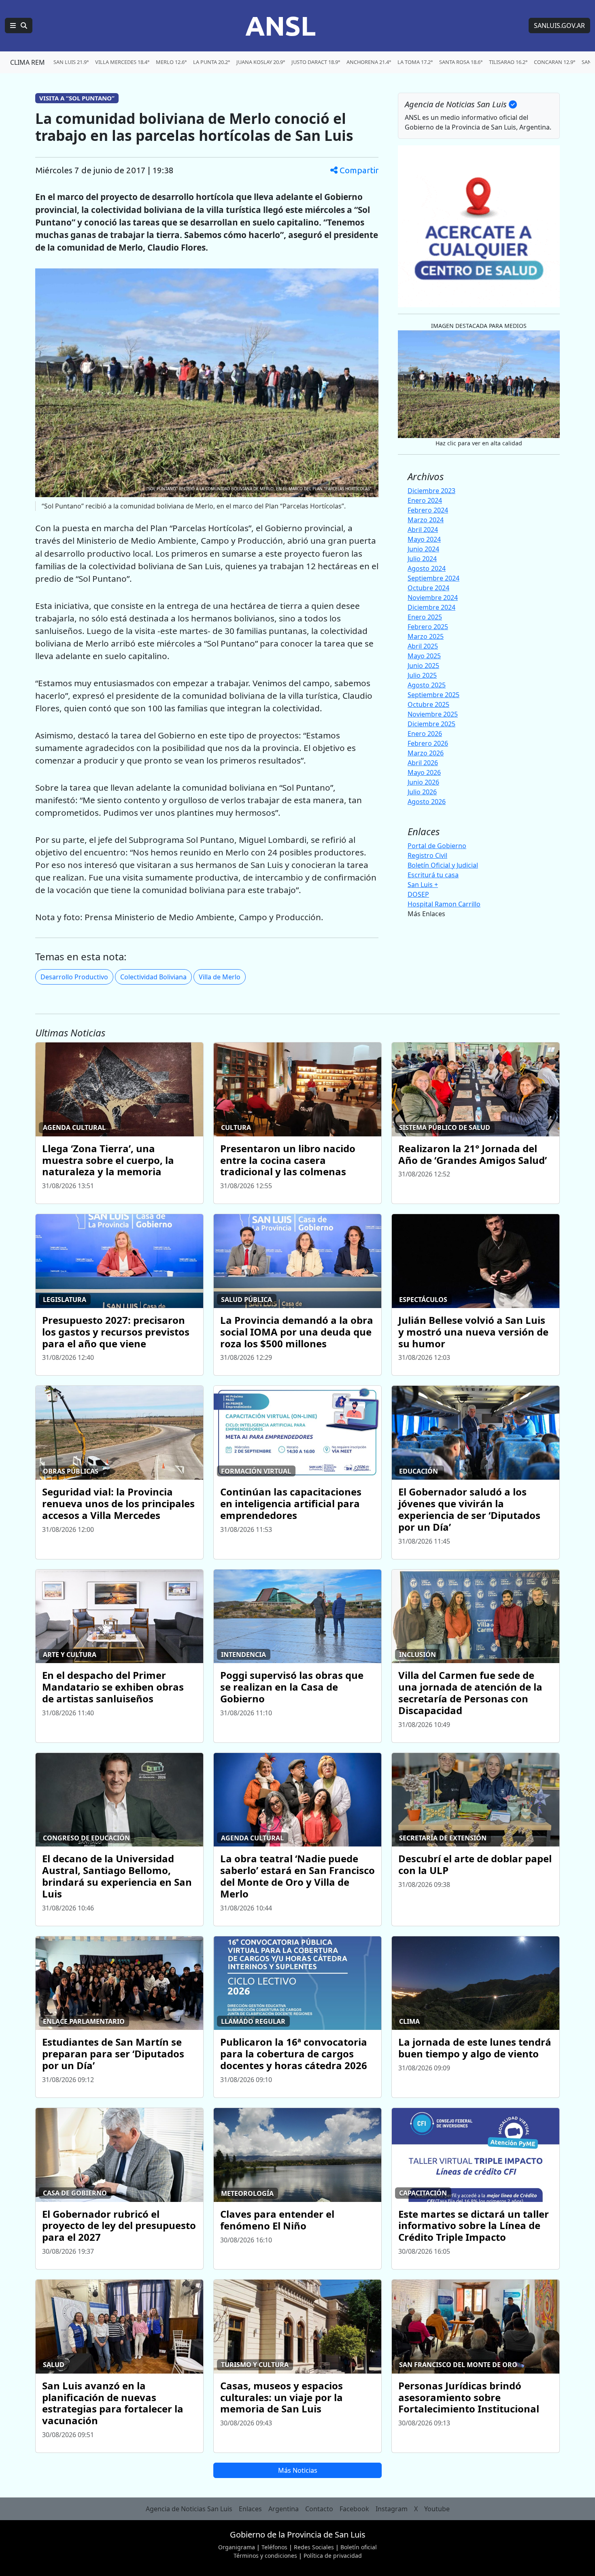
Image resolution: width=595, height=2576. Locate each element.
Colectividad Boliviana (153, 977)
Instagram (392, 2509)
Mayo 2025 (424, 656)
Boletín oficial (359, 2547)
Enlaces (250, 2509)
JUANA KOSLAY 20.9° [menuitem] (261, 62)
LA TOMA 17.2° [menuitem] (415, 62)
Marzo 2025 (426, 636)
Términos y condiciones (265, 2556)
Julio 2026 (422, 792)
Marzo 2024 (426, 520)
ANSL (280, 26)
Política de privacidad (333, 2556)
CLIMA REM (28, 62)
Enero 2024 (425, 500)
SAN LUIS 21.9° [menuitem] (71, 62)
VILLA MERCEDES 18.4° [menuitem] (122, 62)
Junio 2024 (423, 549)
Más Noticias (298, 2470)
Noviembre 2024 (433, 598)
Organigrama (237, 2547)
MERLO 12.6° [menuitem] (171, 62)
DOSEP (418, 894)
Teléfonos (274, 2547)
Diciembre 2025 (431, 724)
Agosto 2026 (427, 802)
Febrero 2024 (428, 510)
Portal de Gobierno (437, 846)
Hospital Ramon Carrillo (444, 904)
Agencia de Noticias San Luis (189, 2509)
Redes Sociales (314, 2547)
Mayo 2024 (424, 539)
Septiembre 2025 (433, 695)
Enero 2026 (425, 734)
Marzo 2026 (426, 753)
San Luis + (423, 885)
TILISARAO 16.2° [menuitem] (508, 62)
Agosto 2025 (427, 685)
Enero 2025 (425, 617)
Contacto (319, 2509)
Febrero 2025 (428, 627)
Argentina (284, 2509)
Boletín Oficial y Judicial (443, 865)
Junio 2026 (423, 782)
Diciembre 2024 (431, 607)
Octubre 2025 (428, 704)
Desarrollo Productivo (74, 977)
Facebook (354, 2509)
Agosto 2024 (427, 568)
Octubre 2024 (428, 588)
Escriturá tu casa (433, 875)
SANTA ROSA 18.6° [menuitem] (461, 62)
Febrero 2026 (428, 743)
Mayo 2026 (424, 772)
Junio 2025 (423, 666)
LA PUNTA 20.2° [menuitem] (211, 62)
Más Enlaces (426, 914)
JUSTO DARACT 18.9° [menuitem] (316, 62)
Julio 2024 (422, 559)
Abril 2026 (423, 763)
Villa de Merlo (220, 977)
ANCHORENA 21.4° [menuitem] (369, 62)
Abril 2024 (423, 530)
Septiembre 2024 (433, 578)
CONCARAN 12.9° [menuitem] (555, 62)
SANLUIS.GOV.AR (559, 26)
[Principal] (19, 26)
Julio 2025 (422, 675)
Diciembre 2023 (431, 491)
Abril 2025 (423, 646)
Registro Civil (427, 855)
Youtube (437, 2509)
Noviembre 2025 (433, 714)
